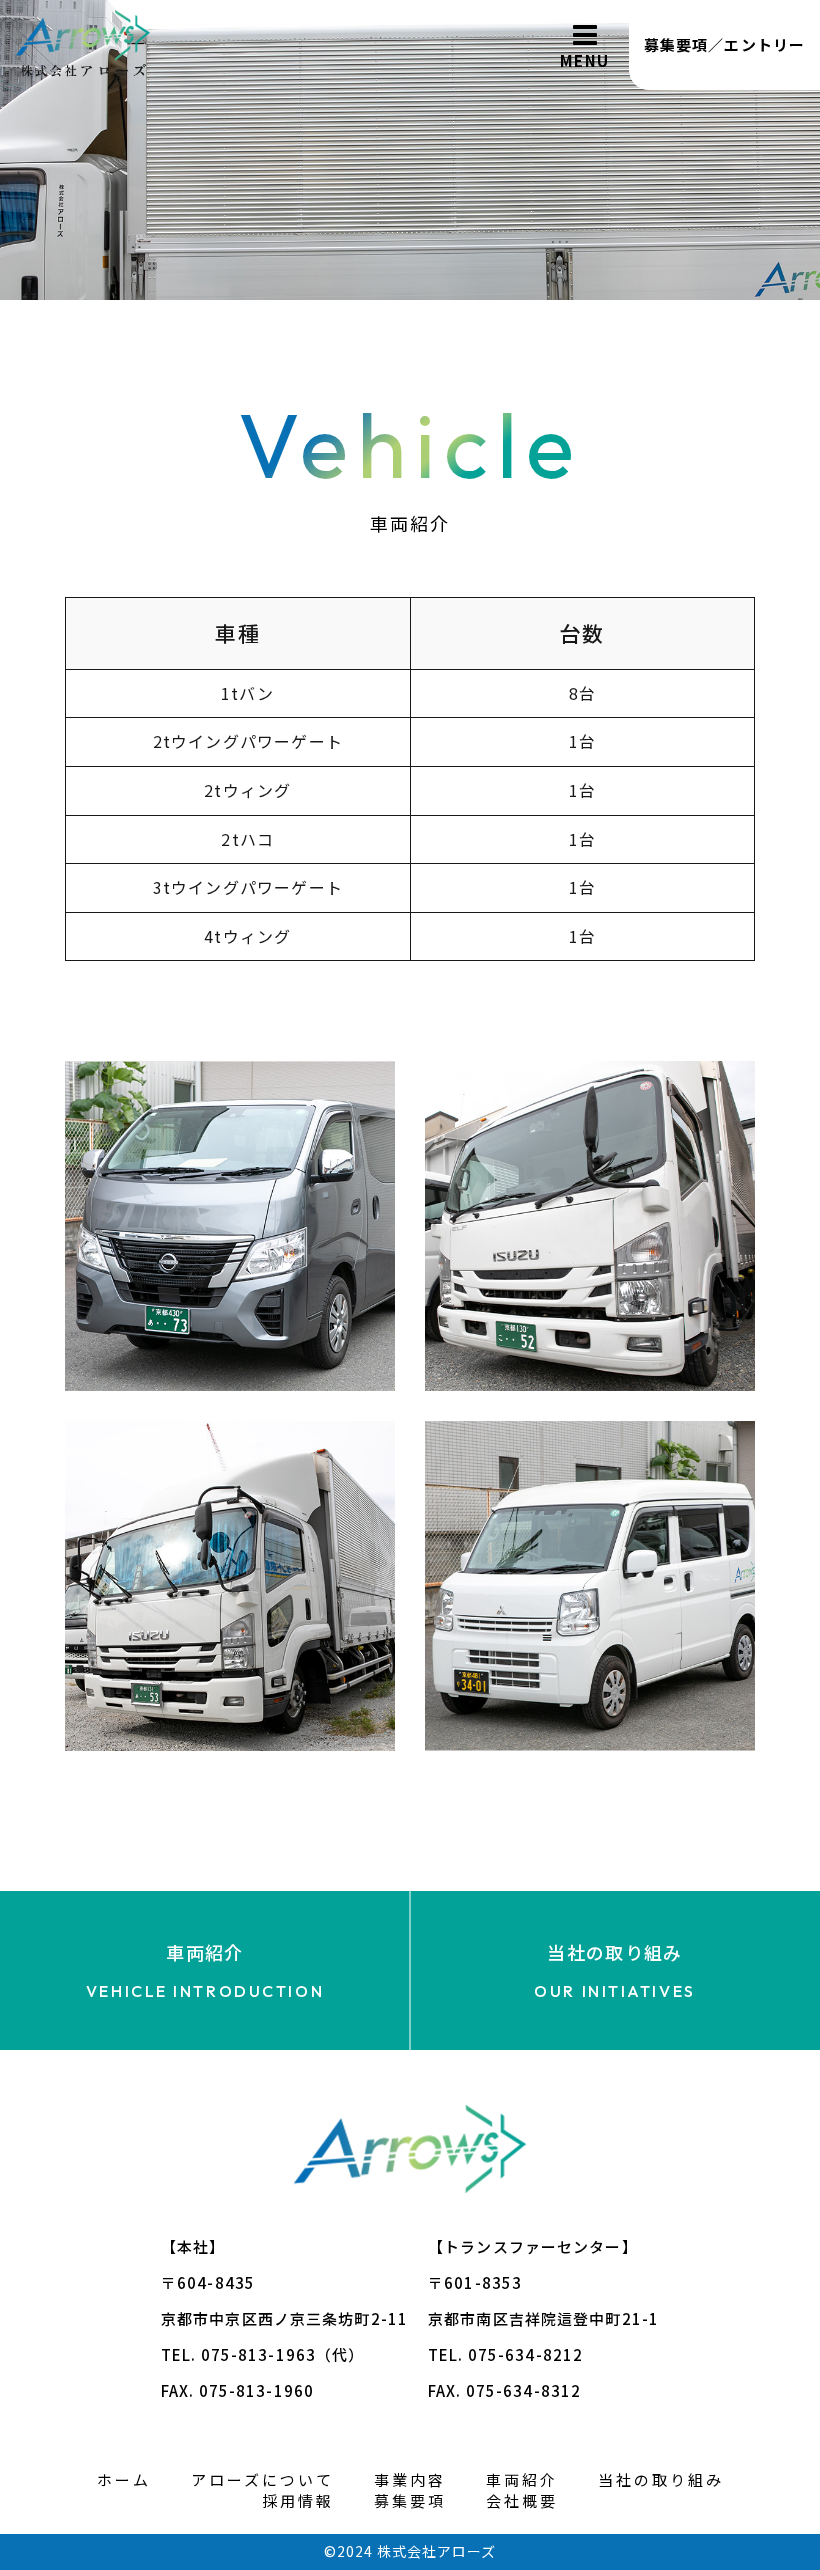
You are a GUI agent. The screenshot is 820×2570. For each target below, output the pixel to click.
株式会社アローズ (436, 2551)
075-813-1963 (259, 2354)
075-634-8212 (526, 2354)
